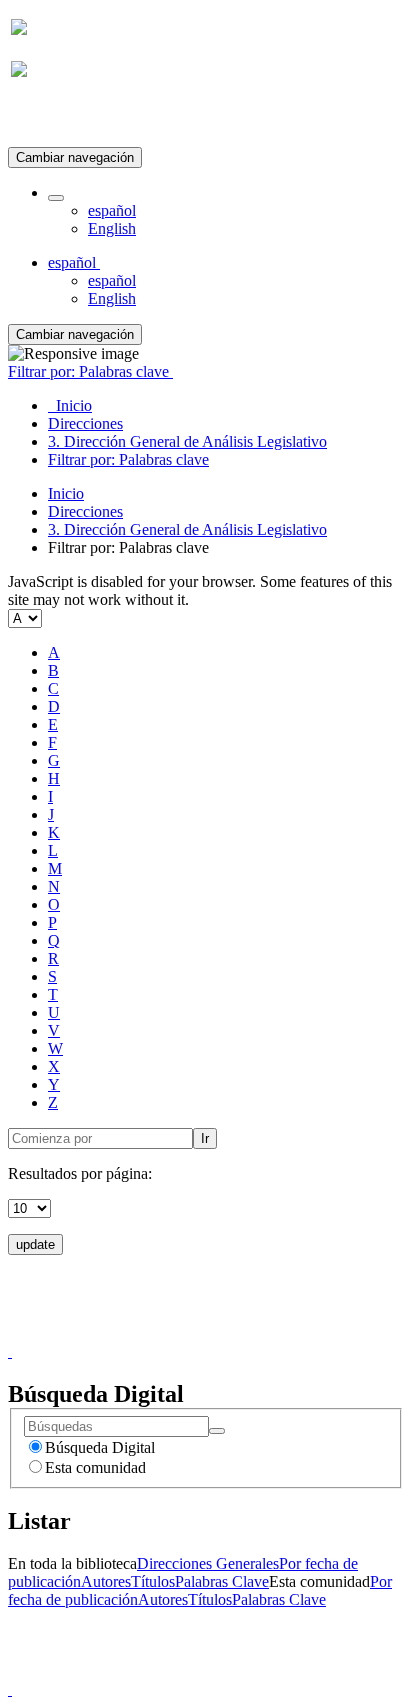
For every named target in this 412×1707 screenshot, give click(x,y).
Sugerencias (240, 1333)
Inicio (66, 493)
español (112, 210)
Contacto (162, 1333)
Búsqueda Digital (100, 1447)
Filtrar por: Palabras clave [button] (90, 371)
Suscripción (48, 118)
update (35, 1244)
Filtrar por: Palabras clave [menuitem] (128, 459)
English (112, 228)
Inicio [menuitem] (70, 405)
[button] (56, 198)
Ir (205, 1138)
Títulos (153, 1581)
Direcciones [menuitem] (85, 423)
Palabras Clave (222, 1581)
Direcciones (85, 511)
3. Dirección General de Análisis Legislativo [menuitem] (187, 441)
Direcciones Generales (208, 1563)
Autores (106, 1581)
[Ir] (217, 1431)
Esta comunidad (95, 1467)
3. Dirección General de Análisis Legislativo (187, 529)
